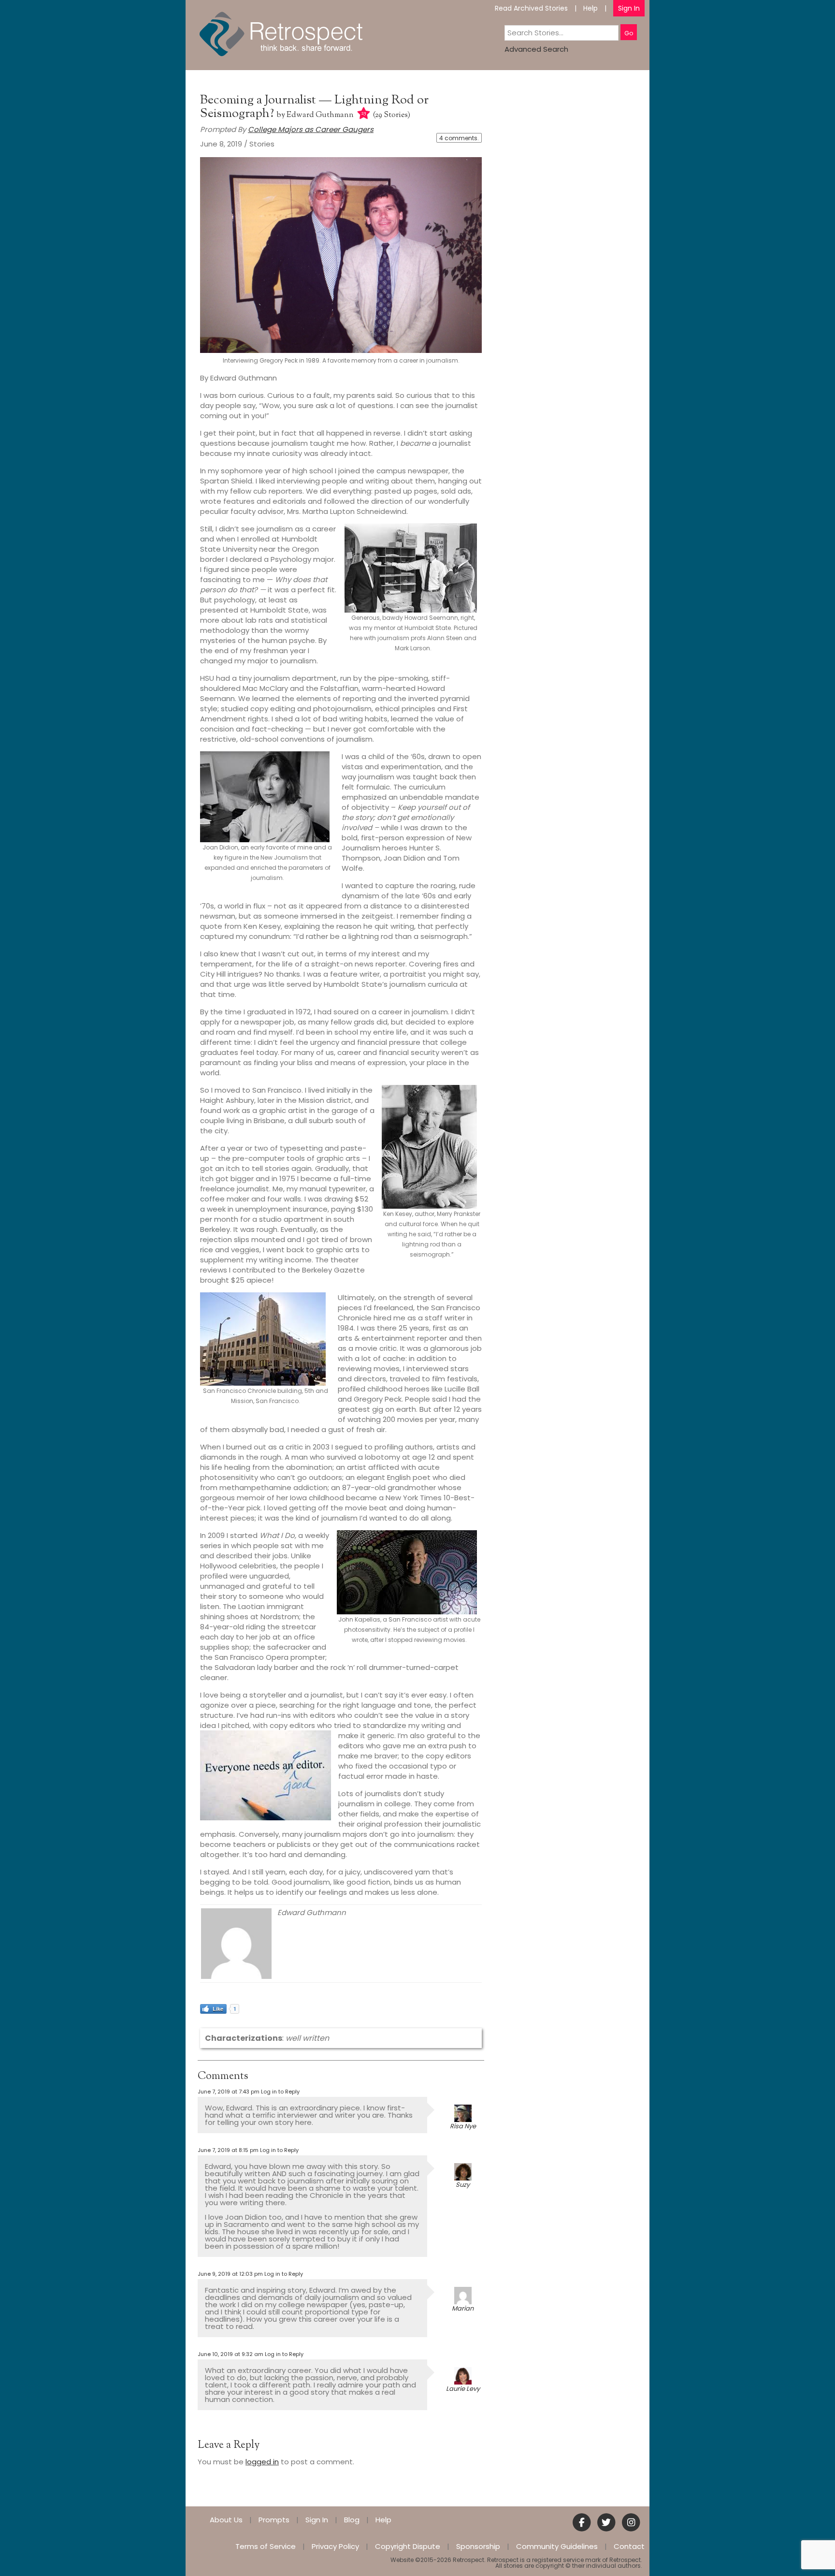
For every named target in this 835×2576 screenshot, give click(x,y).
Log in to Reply (280, 2092)
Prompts (274, 2520)
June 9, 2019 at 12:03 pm (230, 2274)
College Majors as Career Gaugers (311, 129)
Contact (629, 2546)
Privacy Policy (335, 2546)
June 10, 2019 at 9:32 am (230, 2354)
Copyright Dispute (408, 2546)
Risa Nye (463, 2126)
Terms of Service (266, 2546)
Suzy (463, 2185)
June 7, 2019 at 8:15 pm (228, 2150)
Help (590, 8)
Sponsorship (478, 2546)
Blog (352, 2520)
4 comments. (459, 138)
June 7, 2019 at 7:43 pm (229, 2092)
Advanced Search (536, 49)
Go (629, 33)
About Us (226, 2520)
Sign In (629, 8)
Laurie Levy (463, 2389)
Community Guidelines (557, 2546)
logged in (262, 2462)
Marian (463, 2308)
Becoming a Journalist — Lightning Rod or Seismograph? (314, 107)
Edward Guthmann (320, 115)
